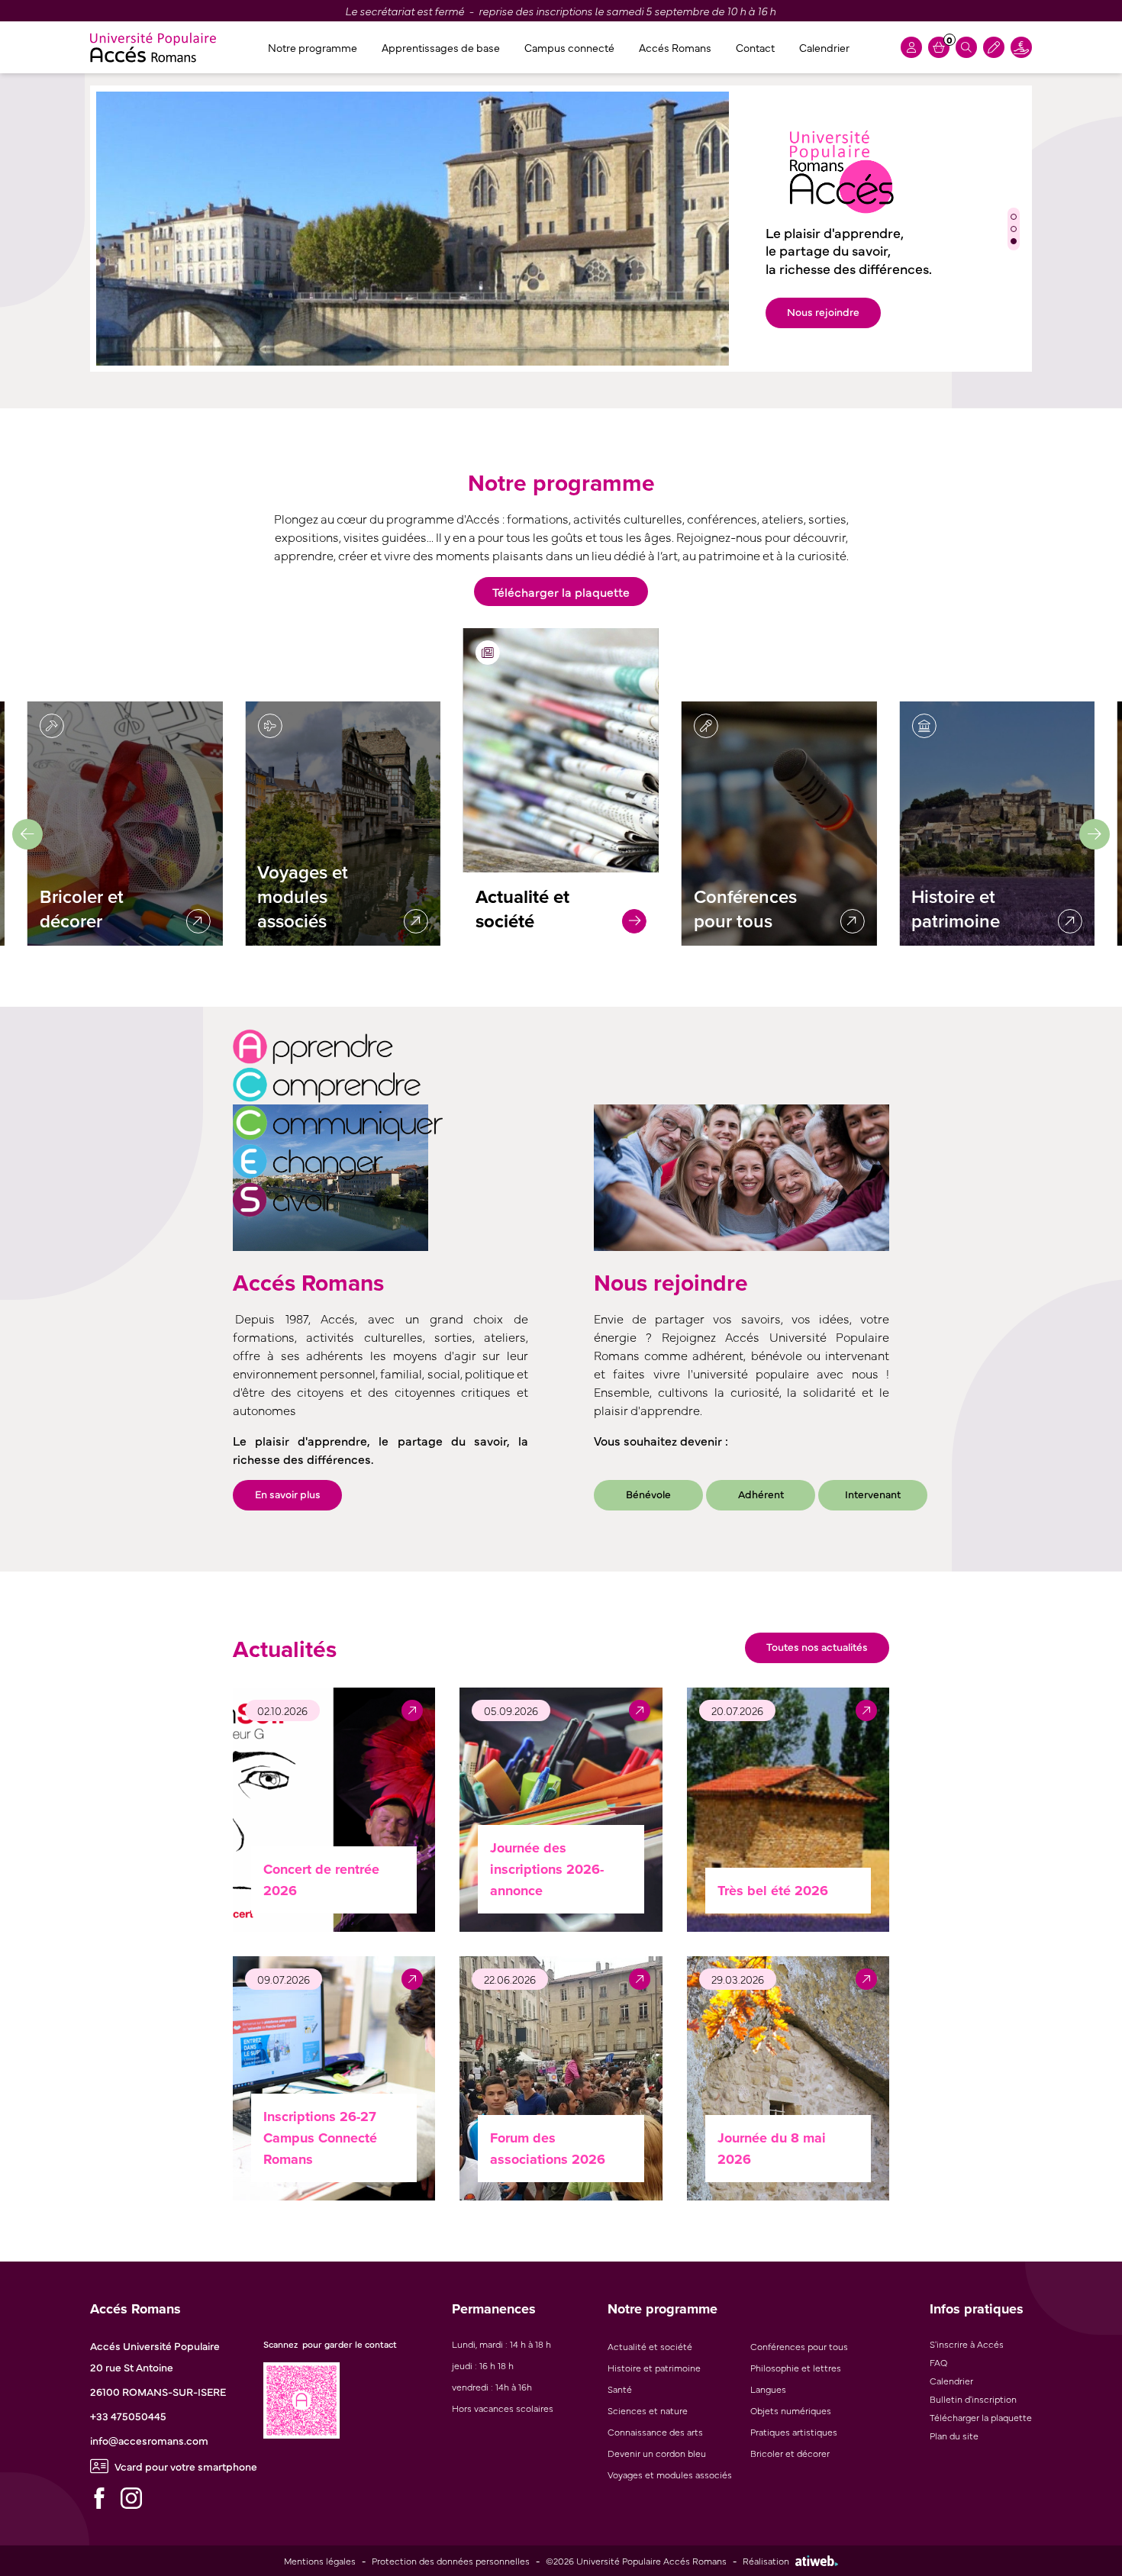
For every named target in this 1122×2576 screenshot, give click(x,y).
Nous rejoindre (823, 311)
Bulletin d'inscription (973, 2399)
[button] (1014, 217)
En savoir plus (288, 1494)
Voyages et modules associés (670, 2474)
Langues (768, 2389)
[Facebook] (99, 2498)
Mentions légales (320, 2561)
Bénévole (648, 1494)
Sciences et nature (648, 2410)
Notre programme (313, 47)
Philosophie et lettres (796, 2368)
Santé (620, 2389)
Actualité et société (650, 2346)
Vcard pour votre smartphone (186, 2466)
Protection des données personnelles (451, 2561)
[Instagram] (131, 2498)
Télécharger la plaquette (561, 592)
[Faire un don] (1021, 47)
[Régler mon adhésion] (994, 47)
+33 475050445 (128, 2416)
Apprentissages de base (441, 47)
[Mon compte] (911, 47)
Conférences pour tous (799, 2346)
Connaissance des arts (655, 2432)
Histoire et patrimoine (654, 2368)
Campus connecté (569, 47)
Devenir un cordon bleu (657, 2453)
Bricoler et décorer (790, 2453)
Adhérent (761, 1494)
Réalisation (766, 2561)
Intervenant (873, 1494)
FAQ (938, 2362)
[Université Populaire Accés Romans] (153, 47)
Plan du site (954, 2436)
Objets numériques (791, 2410)
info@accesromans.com (149, 2440)
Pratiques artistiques (794, 2432)
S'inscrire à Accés (967, 2344)
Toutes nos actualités (817, 1646)
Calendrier (824, 47)
